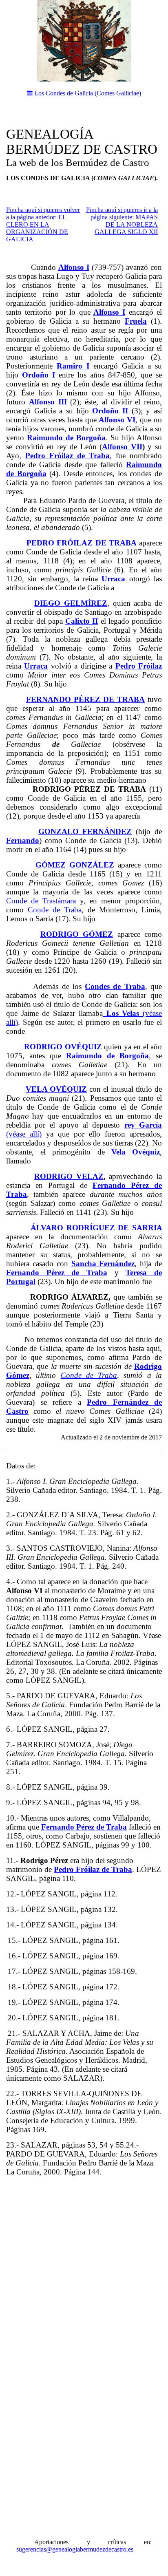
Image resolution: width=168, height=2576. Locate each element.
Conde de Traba (55, 910)
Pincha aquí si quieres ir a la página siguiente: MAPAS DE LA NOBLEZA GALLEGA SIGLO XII (122, 221)
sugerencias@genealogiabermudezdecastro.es (75, 2549)
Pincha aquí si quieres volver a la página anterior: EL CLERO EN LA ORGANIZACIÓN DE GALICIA (43, 224)
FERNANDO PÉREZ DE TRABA (85, 699)
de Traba (102, 1375)
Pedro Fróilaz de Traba (93, 1869)
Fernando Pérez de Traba (84, 1827)
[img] (84, 41)
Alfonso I (109, 312)
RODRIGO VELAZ (69, 1176)
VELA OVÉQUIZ (56, 1089)
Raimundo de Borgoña (107, 1056)
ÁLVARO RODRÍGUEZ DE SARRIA (96, 1228)
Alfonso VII (122, 447)
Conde (71, 1375)
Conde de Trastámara (41, 901)
